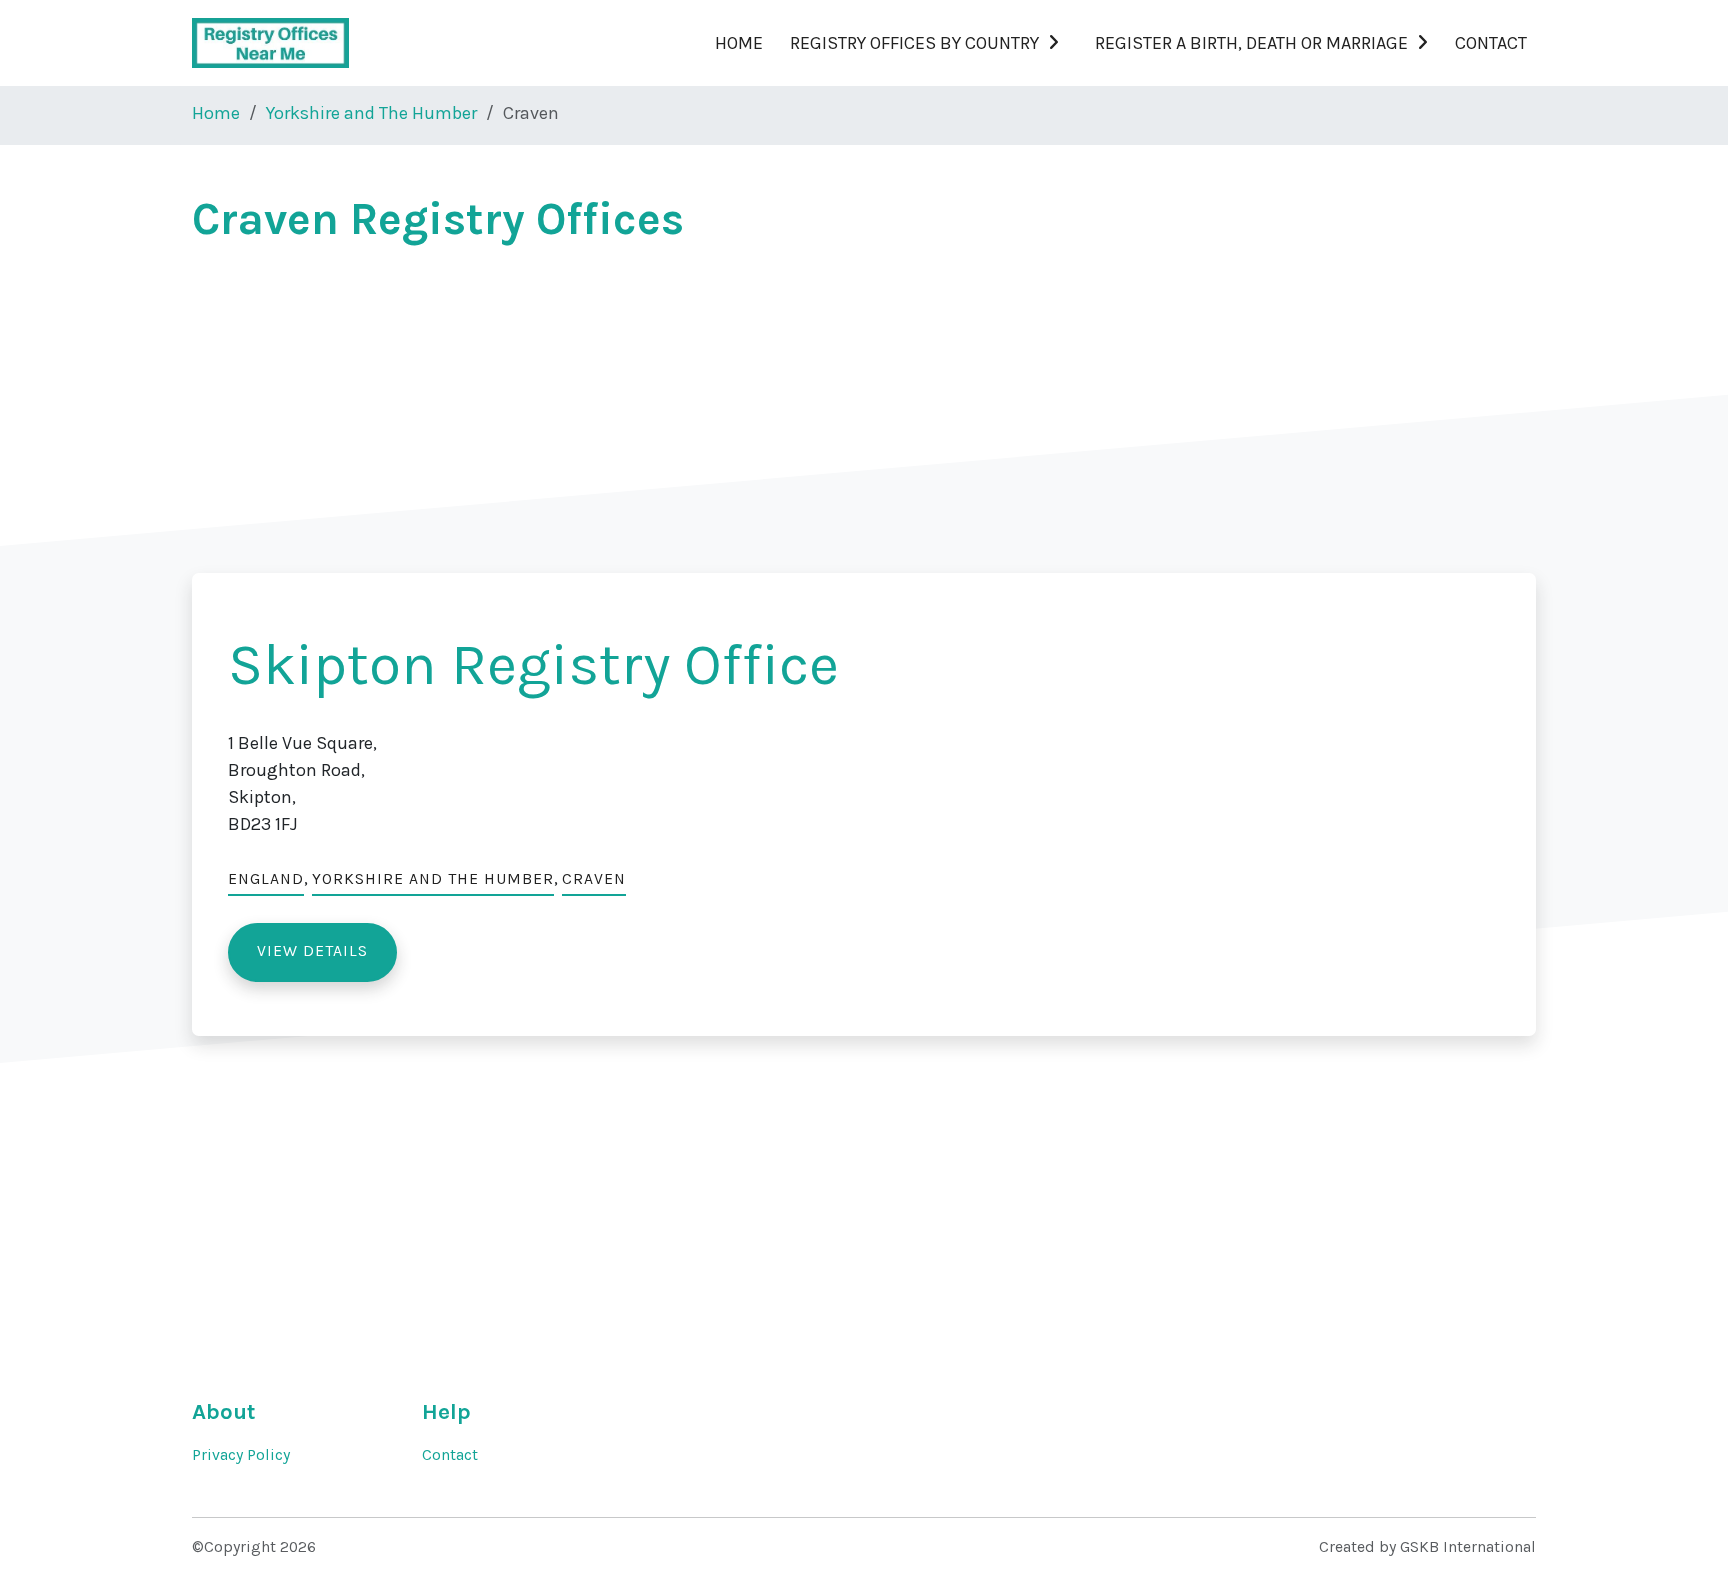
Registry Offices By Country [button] (914, 43)
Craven (594, 879)
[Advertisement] (792, 406)
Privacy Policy (241, 1455)
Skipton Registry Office (533, 664)
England (266, 879)
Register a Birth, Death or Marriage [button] (1251, 43)
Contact (1491, 43)
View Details (312, 951)
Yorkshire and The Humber (371, 113)
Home (739, 43)
